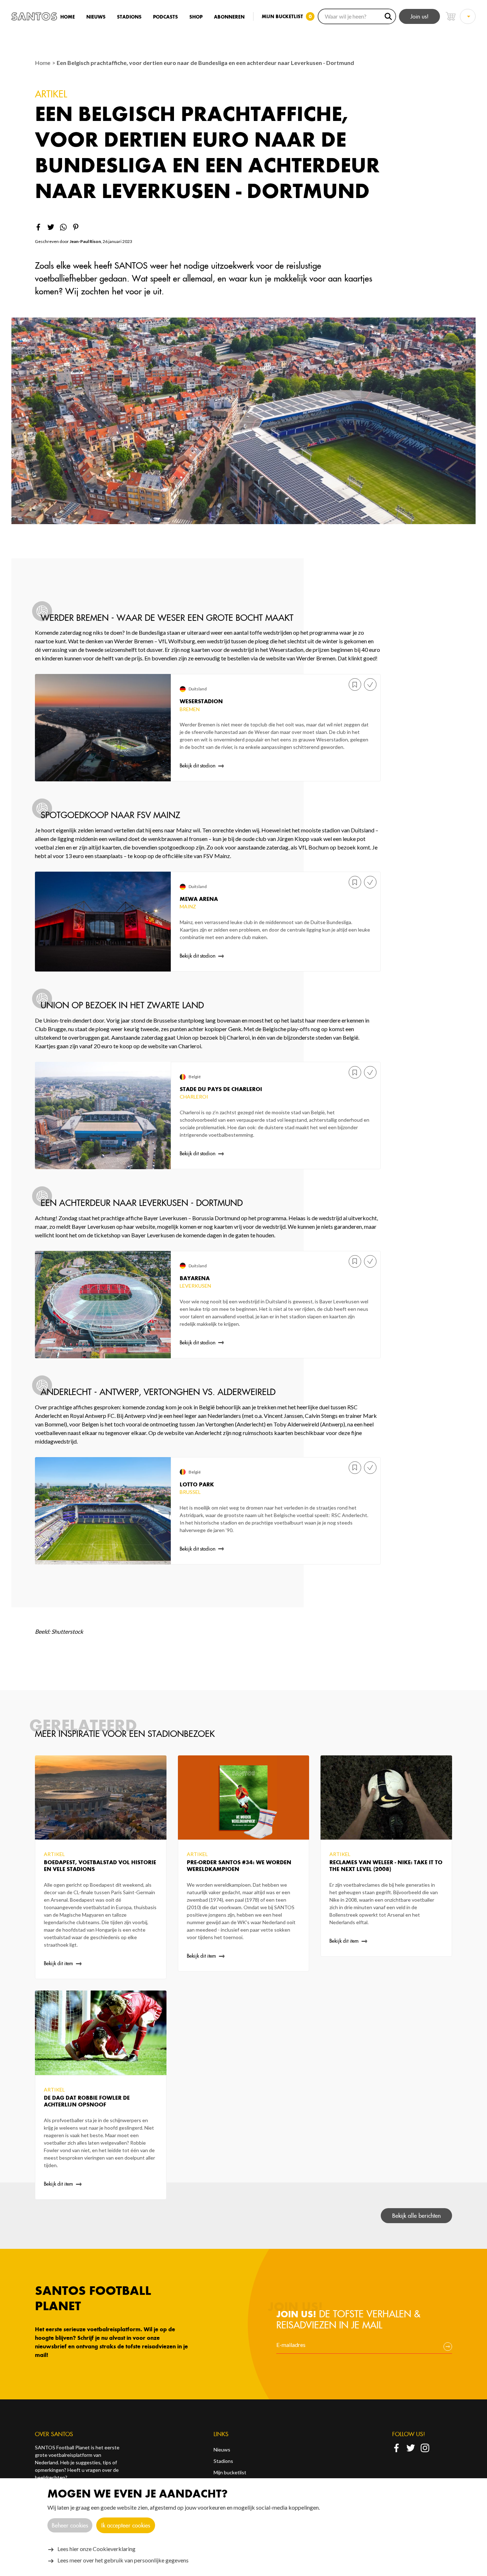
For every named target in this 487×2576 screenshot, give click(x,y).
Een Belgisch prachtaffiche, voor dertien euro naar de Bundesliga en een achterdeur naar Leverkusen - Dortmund (205, 63)
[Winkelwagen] (451, 16)
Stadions (129, 17)
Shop (196, 17)
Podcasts (165, 17)
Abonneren (229, 17)
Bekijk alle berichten (416, 2216)
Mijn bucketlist (230, 2472)
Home (68, 17)
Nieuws (96, 17)
